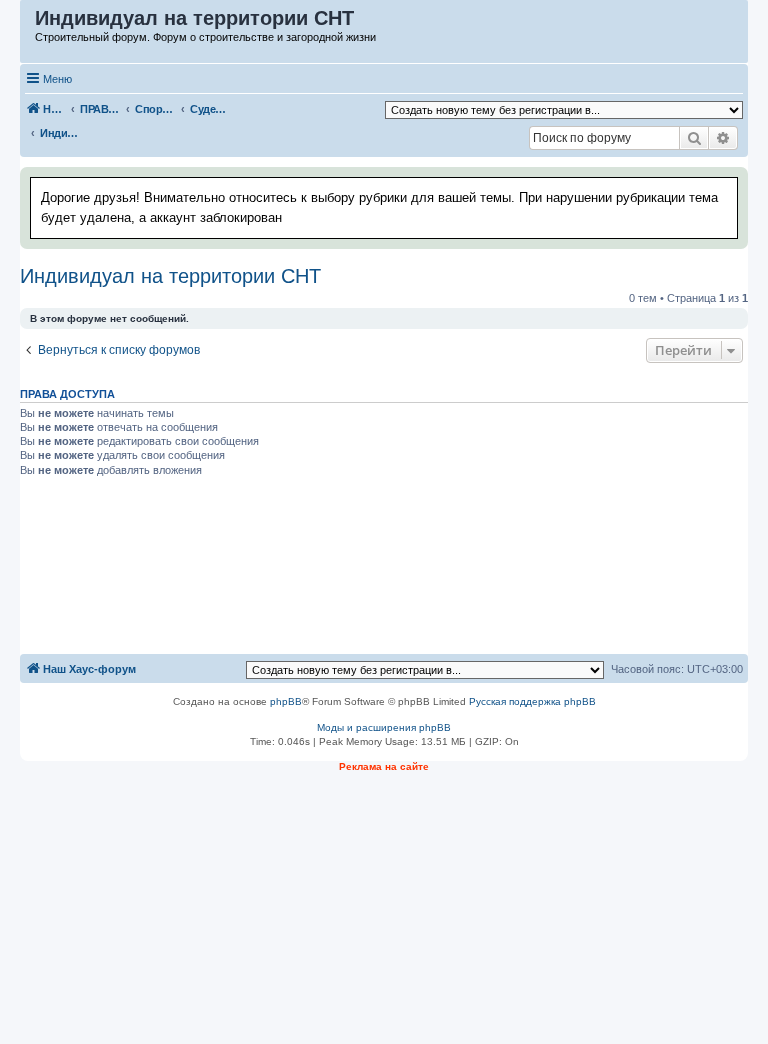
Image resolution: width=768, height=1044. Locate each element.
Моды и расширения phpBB (384, 727)
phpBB (286, 701)
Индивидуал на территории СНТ (170, 276)
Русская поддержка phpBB (532, 701)
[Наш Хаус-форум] (28, 23)
